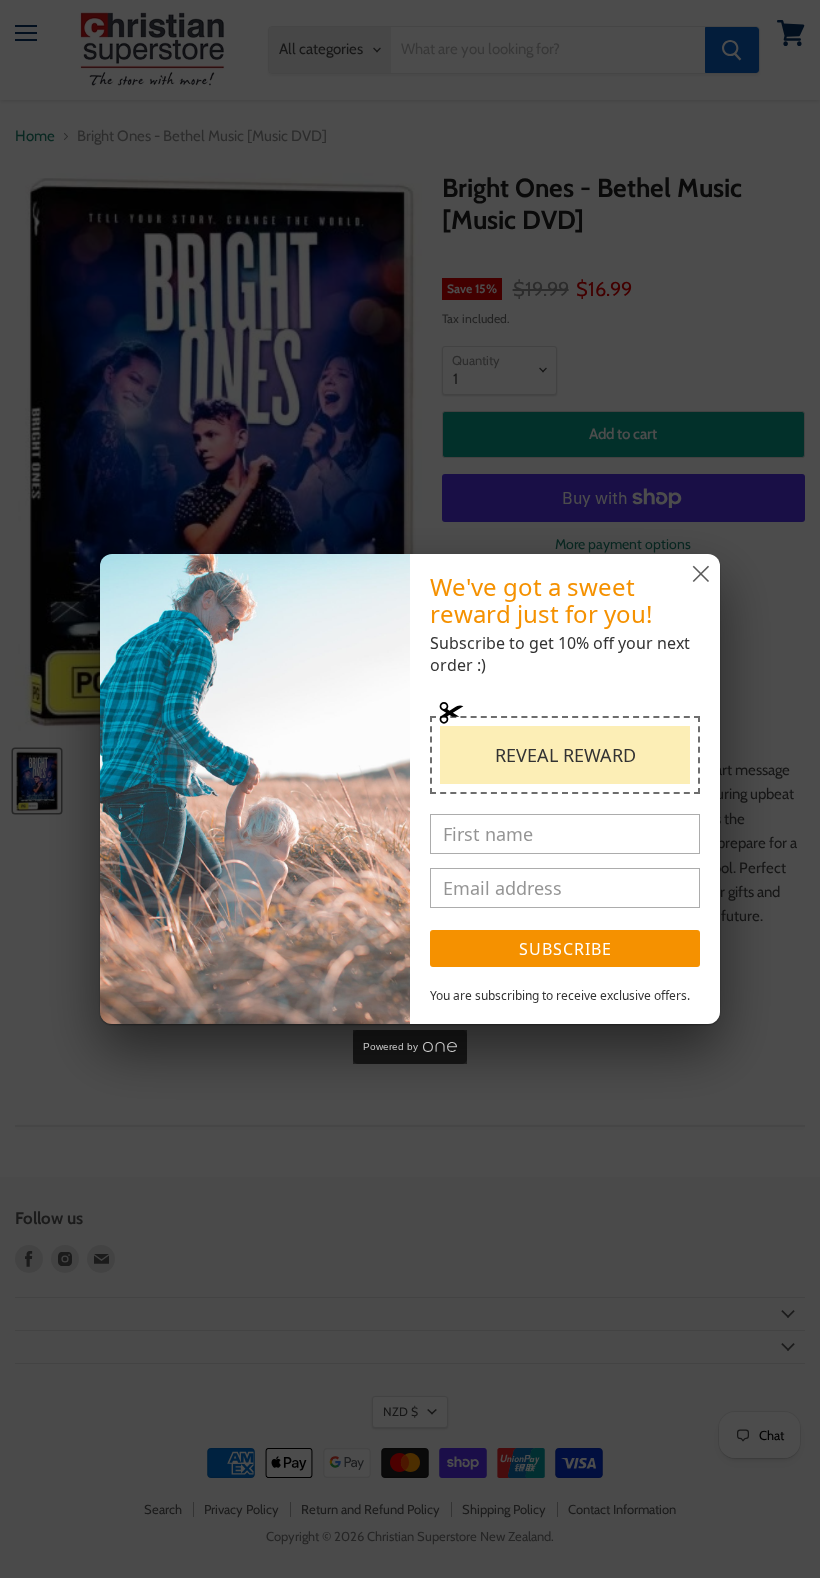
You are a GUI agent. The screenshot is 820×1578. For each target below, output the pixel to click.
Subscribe (565, 949)
